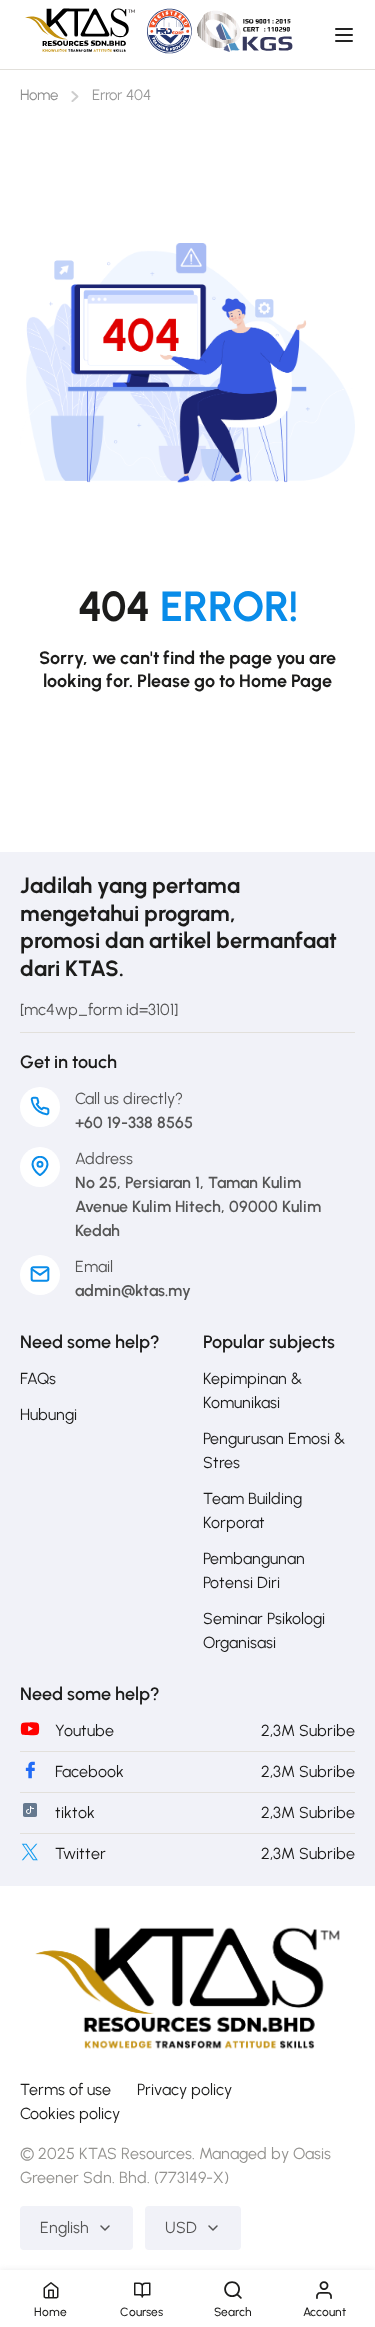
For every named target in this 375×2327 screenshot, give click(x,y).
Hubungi (48, 1414)
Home (39, 95)
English (64, 2227)
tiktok (75, 1812)
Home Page (285, 681)
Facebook (89, 1771)
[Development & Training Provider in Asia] (187, 1982)
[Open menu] (346, 35)
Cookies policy (70, 2113)
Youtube (84, 1730)
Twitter (80, 1853)
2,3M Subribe (308, 1730)
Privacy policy (184, 2089)
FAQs (38, 1378)
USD (181, 2227)
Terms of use (65, 2089)
